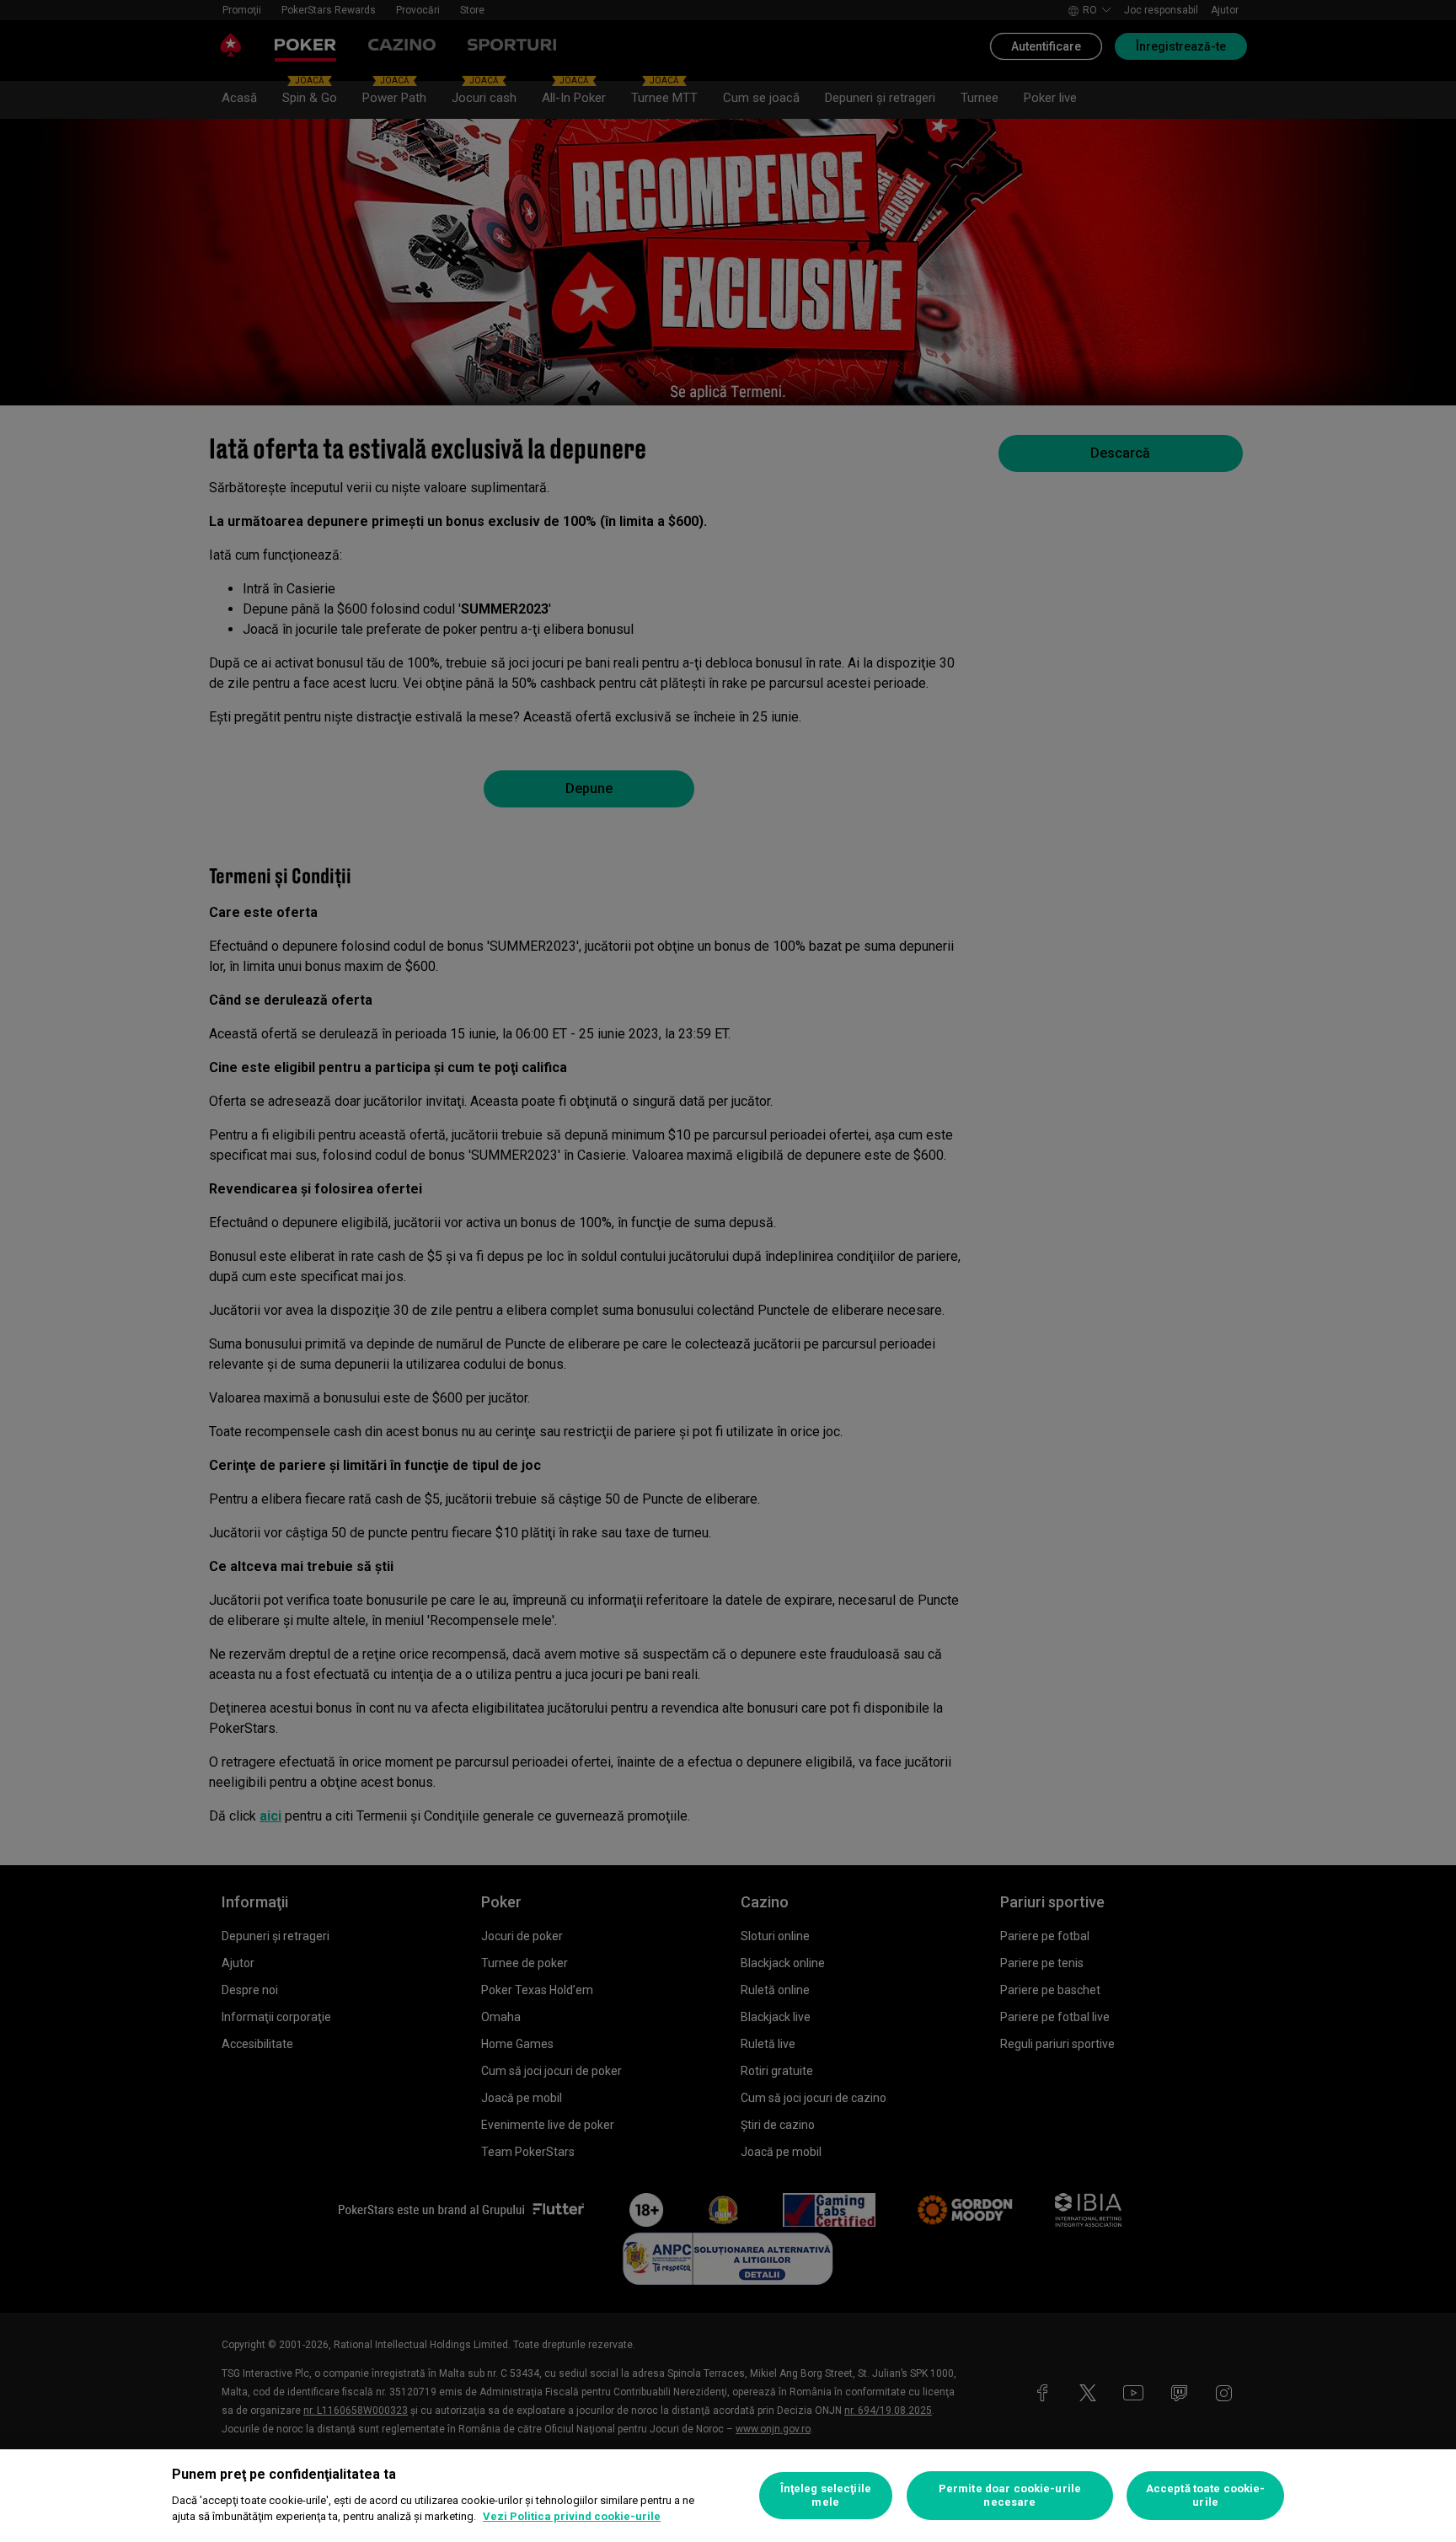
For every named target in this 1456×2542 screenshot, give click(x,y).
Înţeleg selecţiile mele (826, 2495)
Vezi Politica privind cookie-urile (572, 2516)
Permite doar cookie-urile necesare (1010, 2495)
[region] (728, 2496)
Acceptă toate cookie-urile (1206, 2495)
